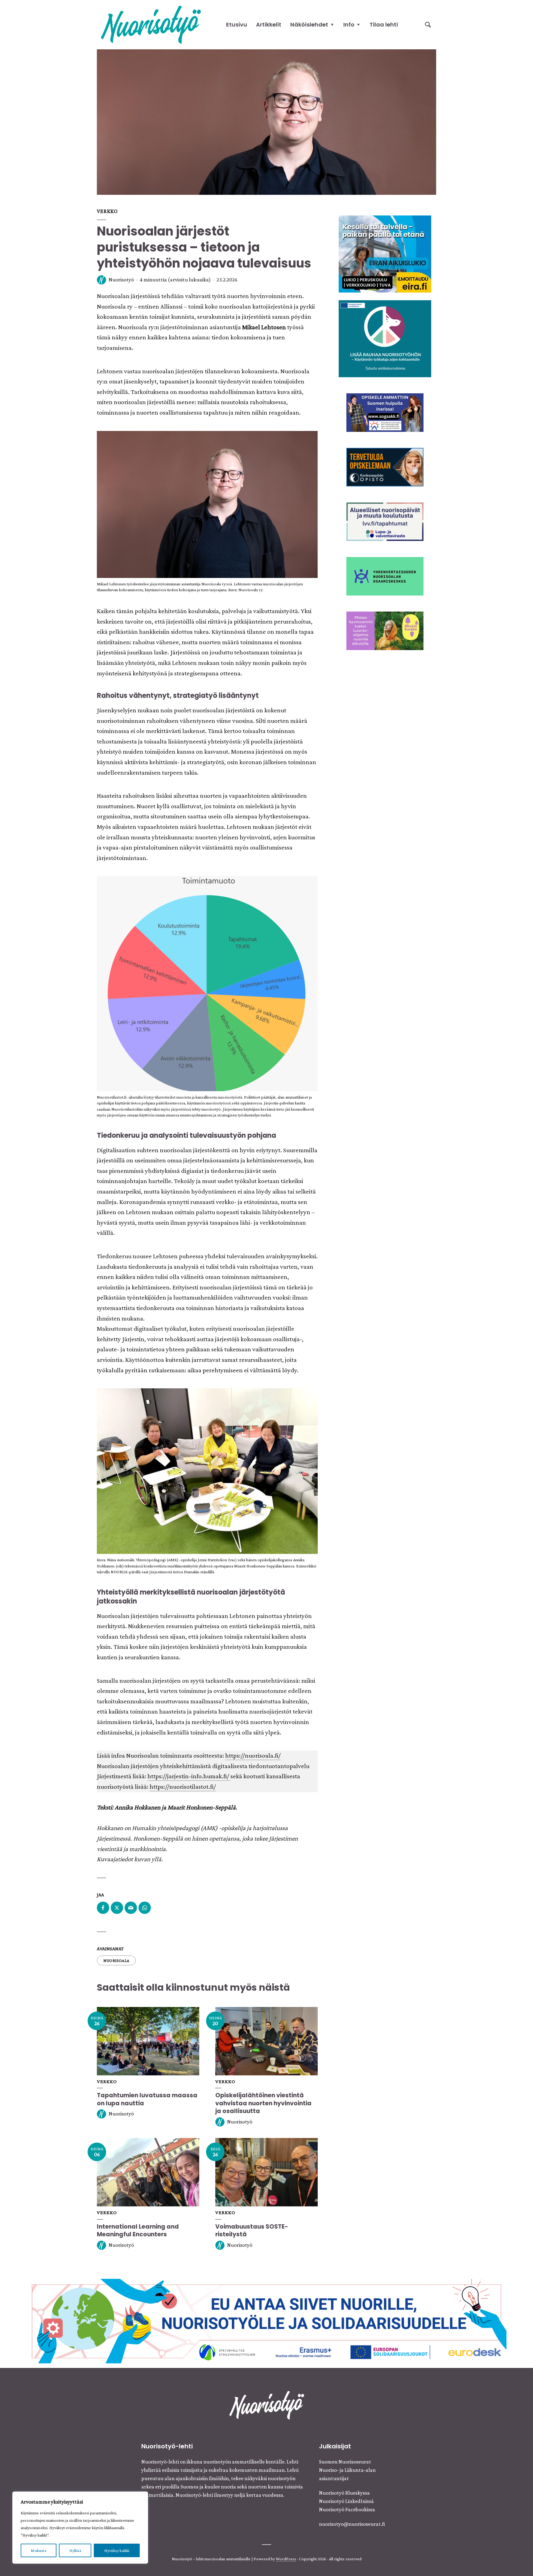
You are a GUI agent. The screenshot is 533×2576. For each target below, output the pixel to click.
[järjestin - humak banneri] (385, 466)
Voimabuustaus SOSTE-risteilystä (252, 2231)
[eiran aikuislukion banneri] (385, 253)
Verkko (107, 211)
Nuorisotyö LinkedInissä (346, 2501)
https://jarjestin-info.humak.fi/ (189, 1776)
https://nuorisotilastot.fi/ (183, 1787)
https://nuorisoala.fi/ (253, 1755)
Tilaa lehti (384, 25)
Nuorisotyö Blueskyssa (344, 2493)
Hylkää (75, 2550)
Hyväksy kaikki (117, 2550)
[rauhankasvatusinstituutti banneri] (385, 338)
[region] (80, 2528)
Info (349, 25)
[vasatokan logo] (385, 630)
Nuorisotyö (121, 280)
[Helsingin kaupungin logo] (385, 575)
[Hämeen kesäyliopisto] (385, 412)
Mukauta (38, 2550)
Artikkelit (269, 25)
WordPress (286, 2559)
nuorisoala (116, 1960)
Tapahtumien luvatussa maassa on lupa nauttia (147, 2099)
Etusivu (237, 25)
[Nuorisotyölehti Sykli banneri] (385, 521)
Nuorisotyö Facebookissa (347, 2509)
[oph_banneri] (266, 2320)
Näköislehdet (309, 25)
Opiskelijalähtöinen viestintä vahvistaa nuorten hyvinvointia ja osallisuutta (263, 2103)
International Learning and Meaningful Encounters (138, 2231)
